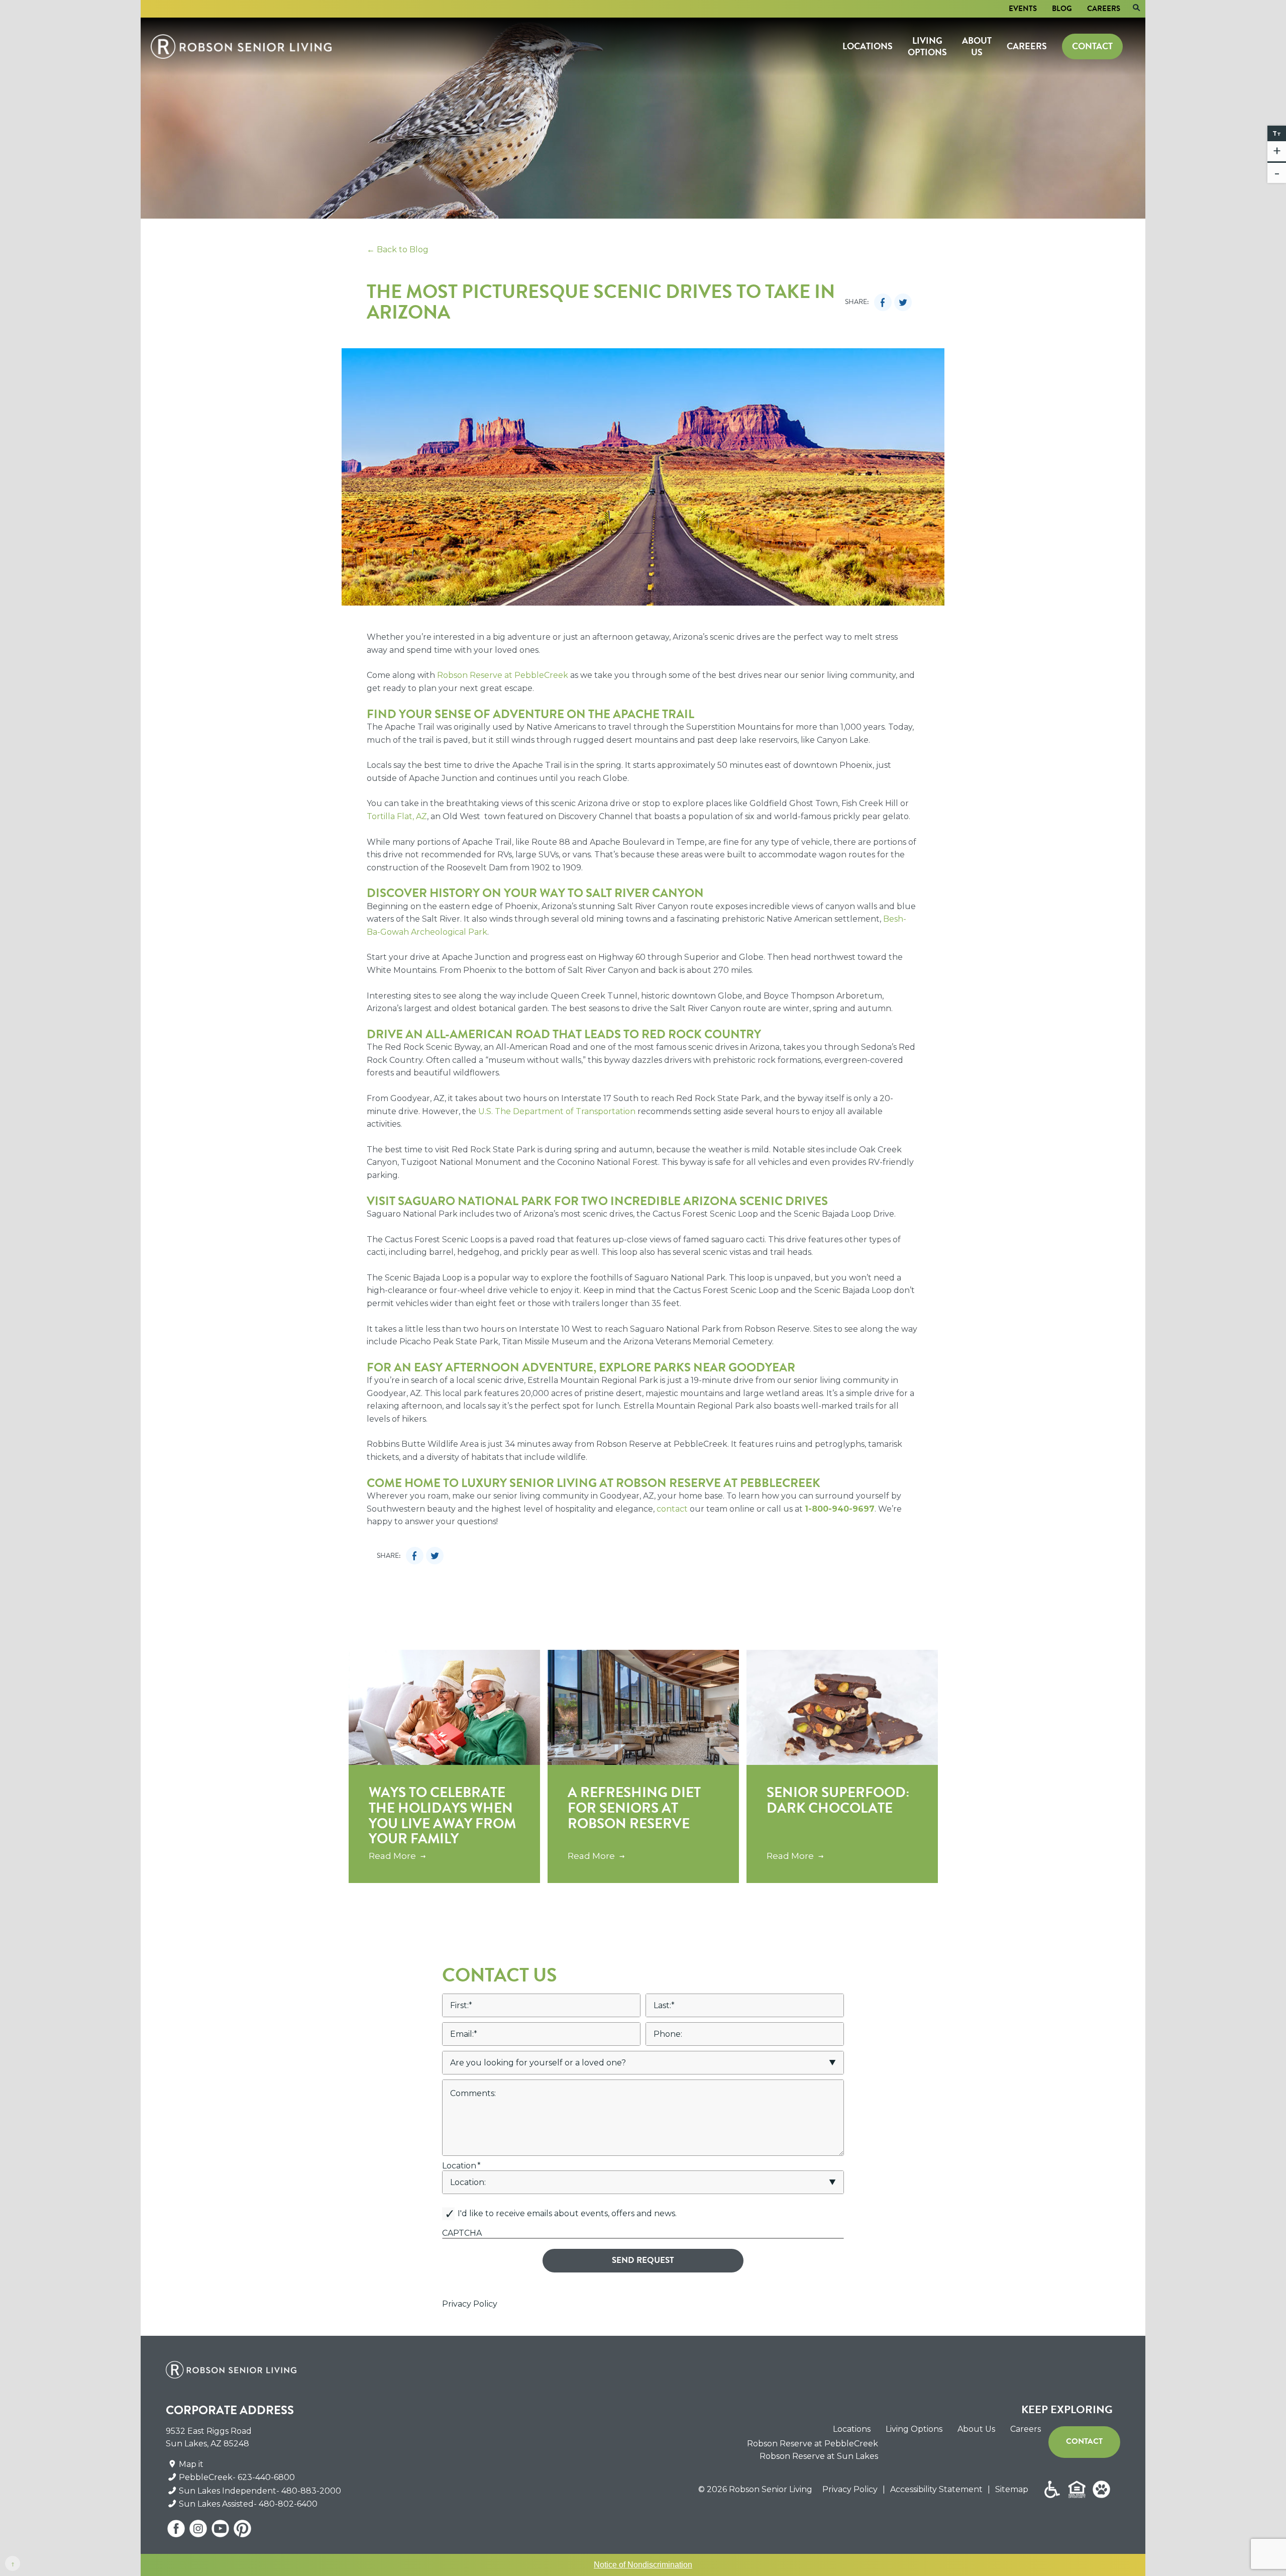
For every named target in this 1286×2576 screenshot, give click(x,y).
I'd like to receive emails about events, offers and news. (567, 2213)
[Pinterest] (242, 2532)
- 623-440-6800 (264, 2477)
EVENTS (1023, 9)
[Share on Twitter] (903, 302)
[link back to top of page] (13, 2563)
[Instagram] (199, 2532)
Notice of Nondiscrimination (643, 2565)
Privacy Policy (470, 2304)
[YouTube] (221, 2532)
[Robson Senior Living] (241, 46)
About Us (977, 46)
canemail (460, 2204)
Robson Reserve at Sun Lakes (819, 2456)
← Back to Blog (398, 250)
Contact (1092, 46)
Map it (191, 2464)
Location (461, 2166)
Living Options (927, 46)
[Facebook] (177, 2532)
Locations (868, 46)
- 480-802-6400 (286, 2504)
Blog (1062, 9)
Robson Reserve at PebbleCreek (813, 2444)
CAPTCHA (462, 2233)
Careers (1104, 9)
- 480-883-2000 (309, 2491)
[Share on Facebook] (883, 302)
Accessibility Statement (936, 2489)
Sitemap (1012, 2489)
